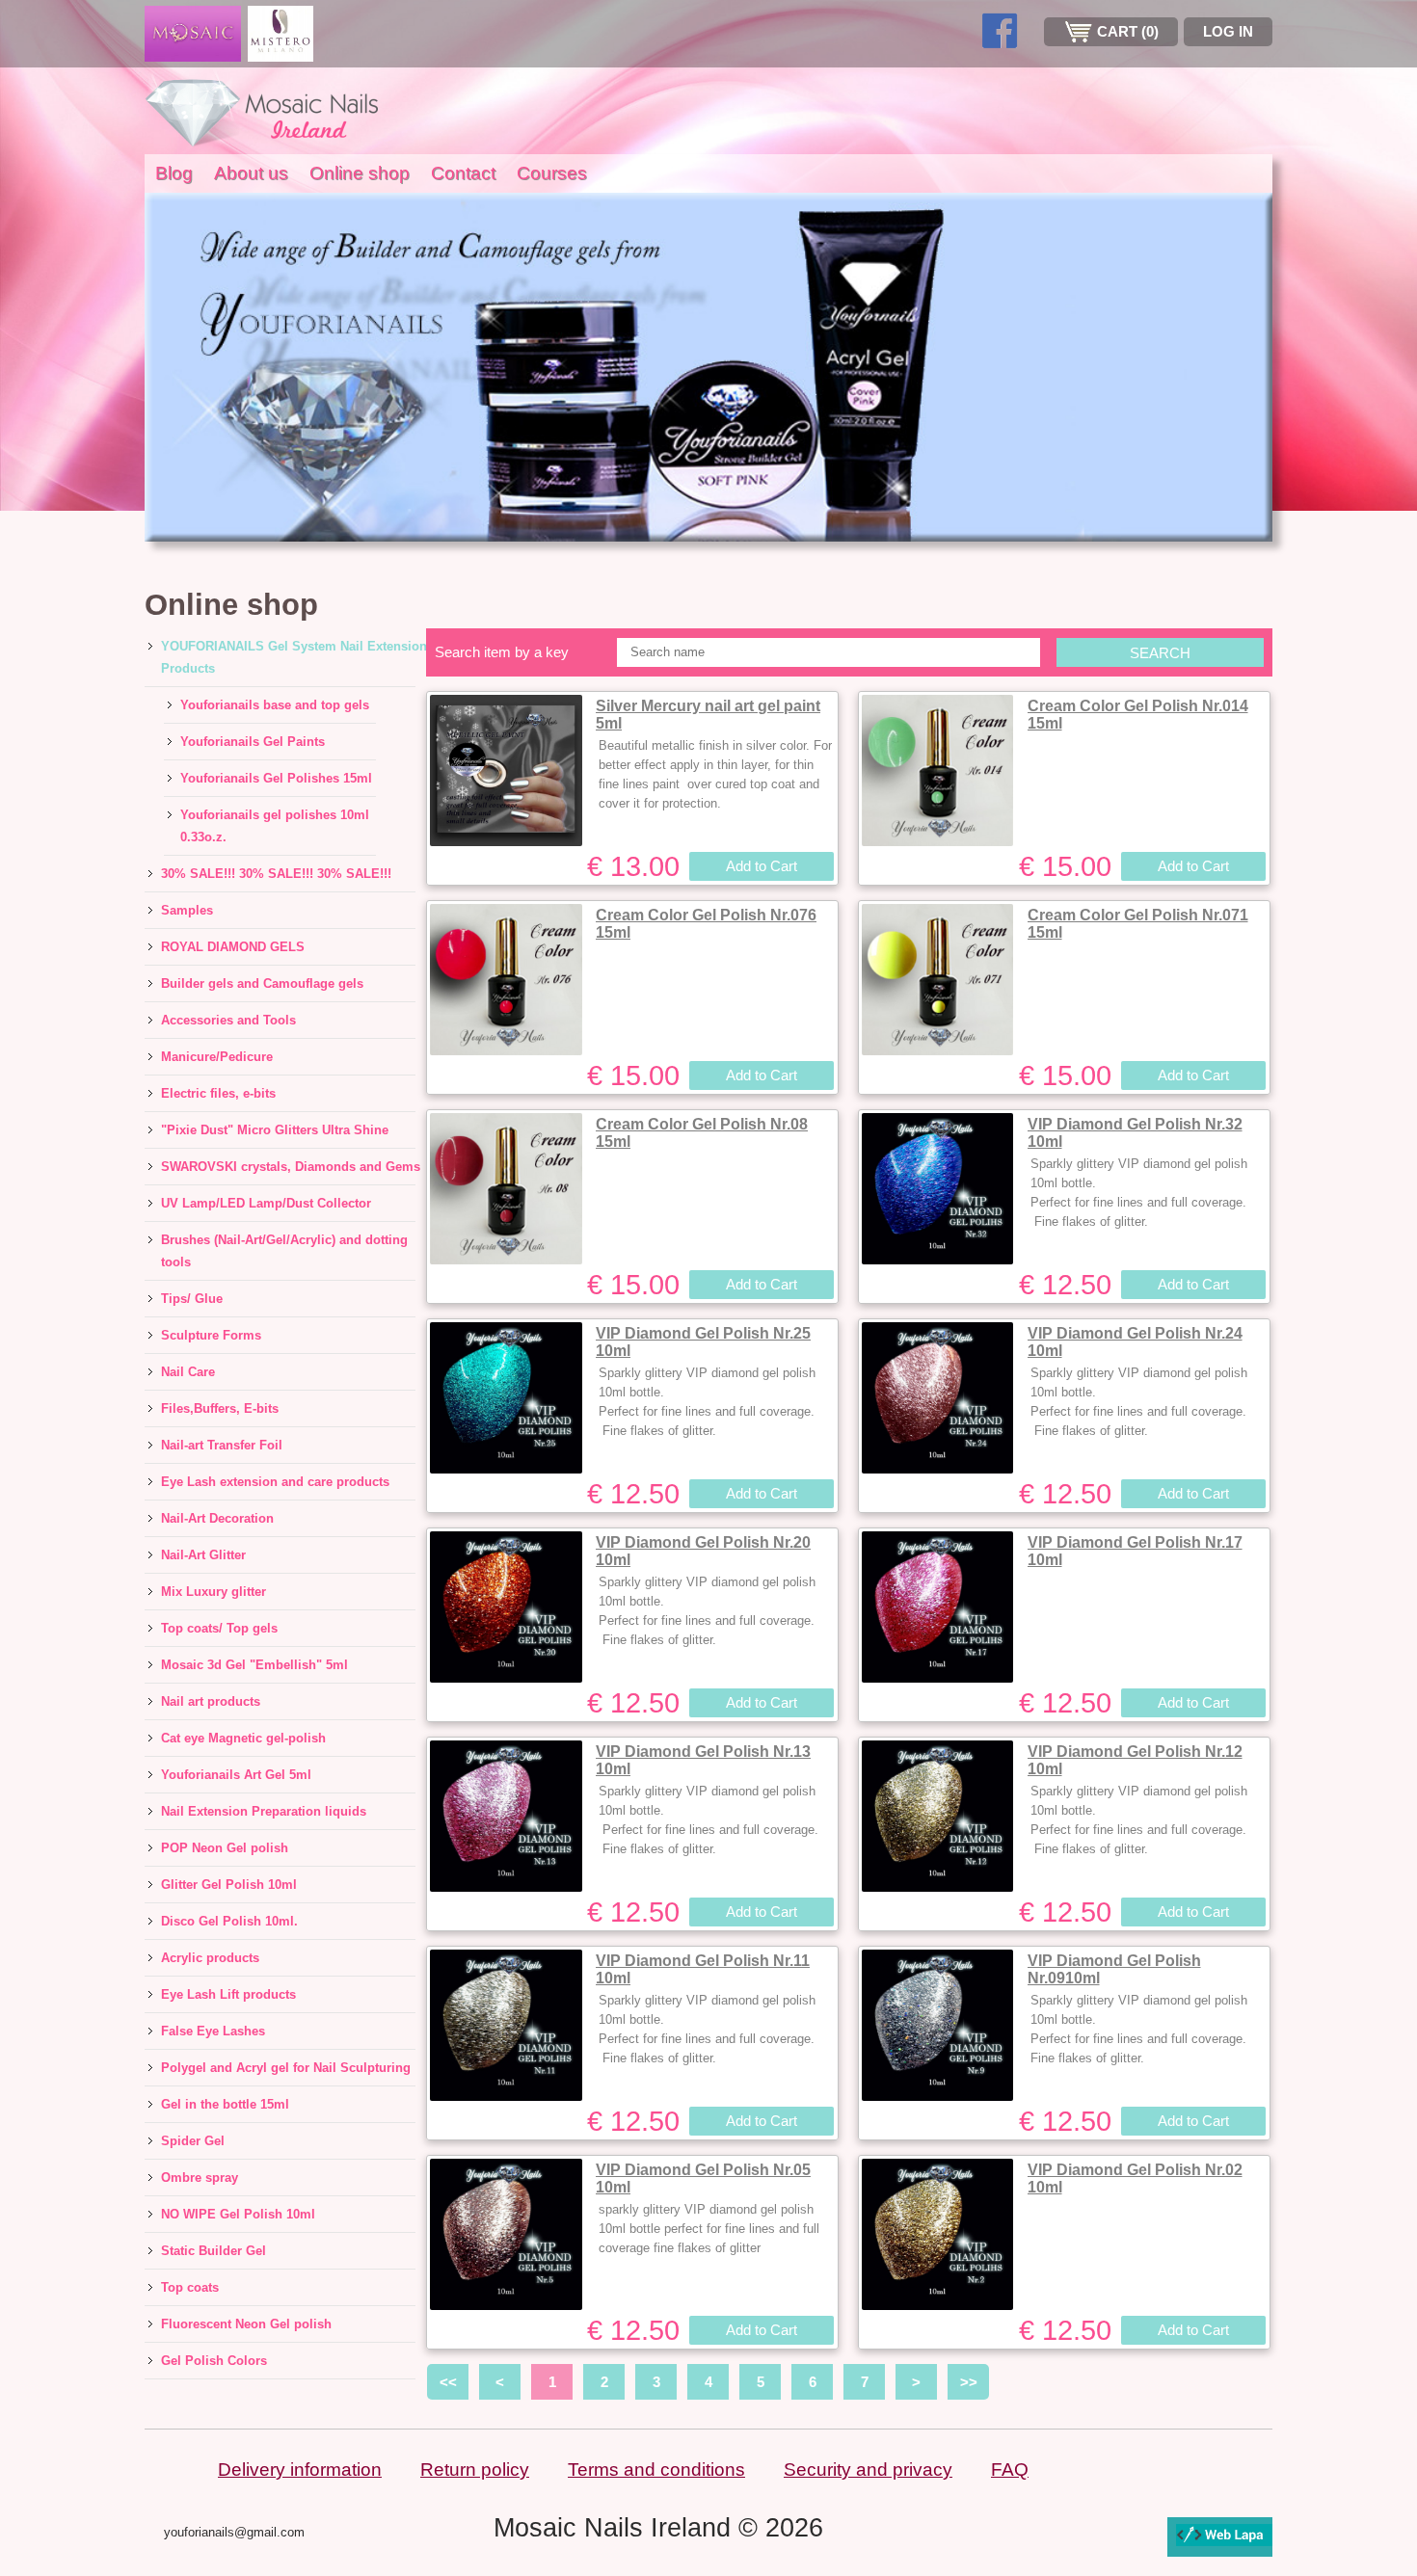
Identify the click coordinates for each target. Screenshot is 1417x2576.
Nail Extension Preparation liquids (264, 1811)
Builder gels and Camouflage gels (262, 983)
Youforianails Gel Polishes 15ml (276, 778)
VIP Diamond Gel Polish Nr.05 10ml (703, 2178)
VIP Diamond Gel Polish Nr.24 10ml (1135, 1342)
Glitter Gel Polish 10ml (229, 1885)
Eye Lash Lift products (228, 1994)
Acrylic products (210, 1958)
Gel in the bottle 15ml (225, 2104)
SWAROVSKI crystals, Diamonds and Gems (291, 1167)
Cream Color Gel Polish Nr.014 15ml (1138, 715)
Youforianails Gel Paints (253, 742)
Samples (187, 910)
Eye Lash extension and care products (275, 1482)
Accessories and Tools (228, 1020)
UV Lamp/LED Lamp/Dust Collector (266, 1203)
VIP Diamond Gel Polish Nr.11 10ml (703, 1969)
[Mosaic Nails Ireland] (265, 110)
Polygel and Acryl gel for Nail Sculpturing (286, 2068)
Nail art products (211, 1701)
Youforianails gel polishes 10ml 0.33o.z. (275, 826)
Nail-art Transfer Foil (222, 1445)
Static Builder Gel (214, 2251)
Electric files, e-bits (218, 1093)
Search (1160, 653)
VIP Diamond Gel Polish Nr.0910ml (1114, 1969)
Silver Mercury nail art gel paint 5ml (708, 715)
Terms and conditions (656, 2470)
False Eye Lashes (213, 2031)
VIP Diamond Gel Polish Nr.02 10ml (1135, 2178)
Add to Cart (762, 866)
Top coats (190, 2287)
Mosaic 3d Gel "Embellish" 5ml (254, 1665)
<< (448, 2382)
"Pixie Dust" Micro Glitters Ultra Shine (275, 1130)
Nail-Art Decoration (217, 1518)
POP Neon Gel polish (225, 1848)
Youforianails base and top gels (275, 705)
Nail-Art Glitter (203, 1555)
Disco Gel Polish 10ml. (229, 1921)
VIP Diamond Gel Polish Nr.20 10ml (703, 1551)
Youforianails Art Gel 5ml (236, 1775)
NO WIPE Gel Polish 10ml (238, 2214)
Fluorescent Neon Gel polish (246, 2324)
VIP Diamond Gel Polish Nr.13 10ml (703, 1760)
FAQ (1010, 2470)
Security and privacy (868, 2470)
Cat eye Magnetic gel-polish (243, 1738)
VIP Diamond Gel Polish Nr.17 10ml (1135, 1551)
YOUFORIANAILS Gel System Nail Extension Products (294, 657)
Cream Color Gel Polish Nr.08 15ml (702, 1133)
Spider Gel (193, 2141)
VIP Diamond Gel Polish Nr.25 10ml (703, 1342)
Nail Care (188, 1372)
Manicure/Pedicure (217, 1057)
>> (969, 2382)
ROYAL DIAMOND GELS (233, 947)
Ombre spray (200, 2178)
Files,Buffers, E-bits (220, 1408)
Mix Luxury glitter (214, 1592)
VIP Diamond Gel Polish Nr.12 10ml (1135, 1760)
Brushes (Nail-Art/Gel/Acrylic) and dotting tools (284, 1251)
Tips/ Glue (192, 1299)
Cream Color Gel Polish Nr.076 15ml (706, 924)
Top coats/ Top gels (219, 1628)
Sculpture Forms (211, 1335)
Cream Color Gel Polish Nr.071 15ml (1138, 924)
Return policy (475, 2470)
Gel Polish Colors (214, 2361)
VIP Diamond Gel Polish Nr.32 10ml (1135, 1133)
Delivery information (300, 2470)
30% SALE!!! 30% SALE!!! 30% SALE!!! (276, 874)
